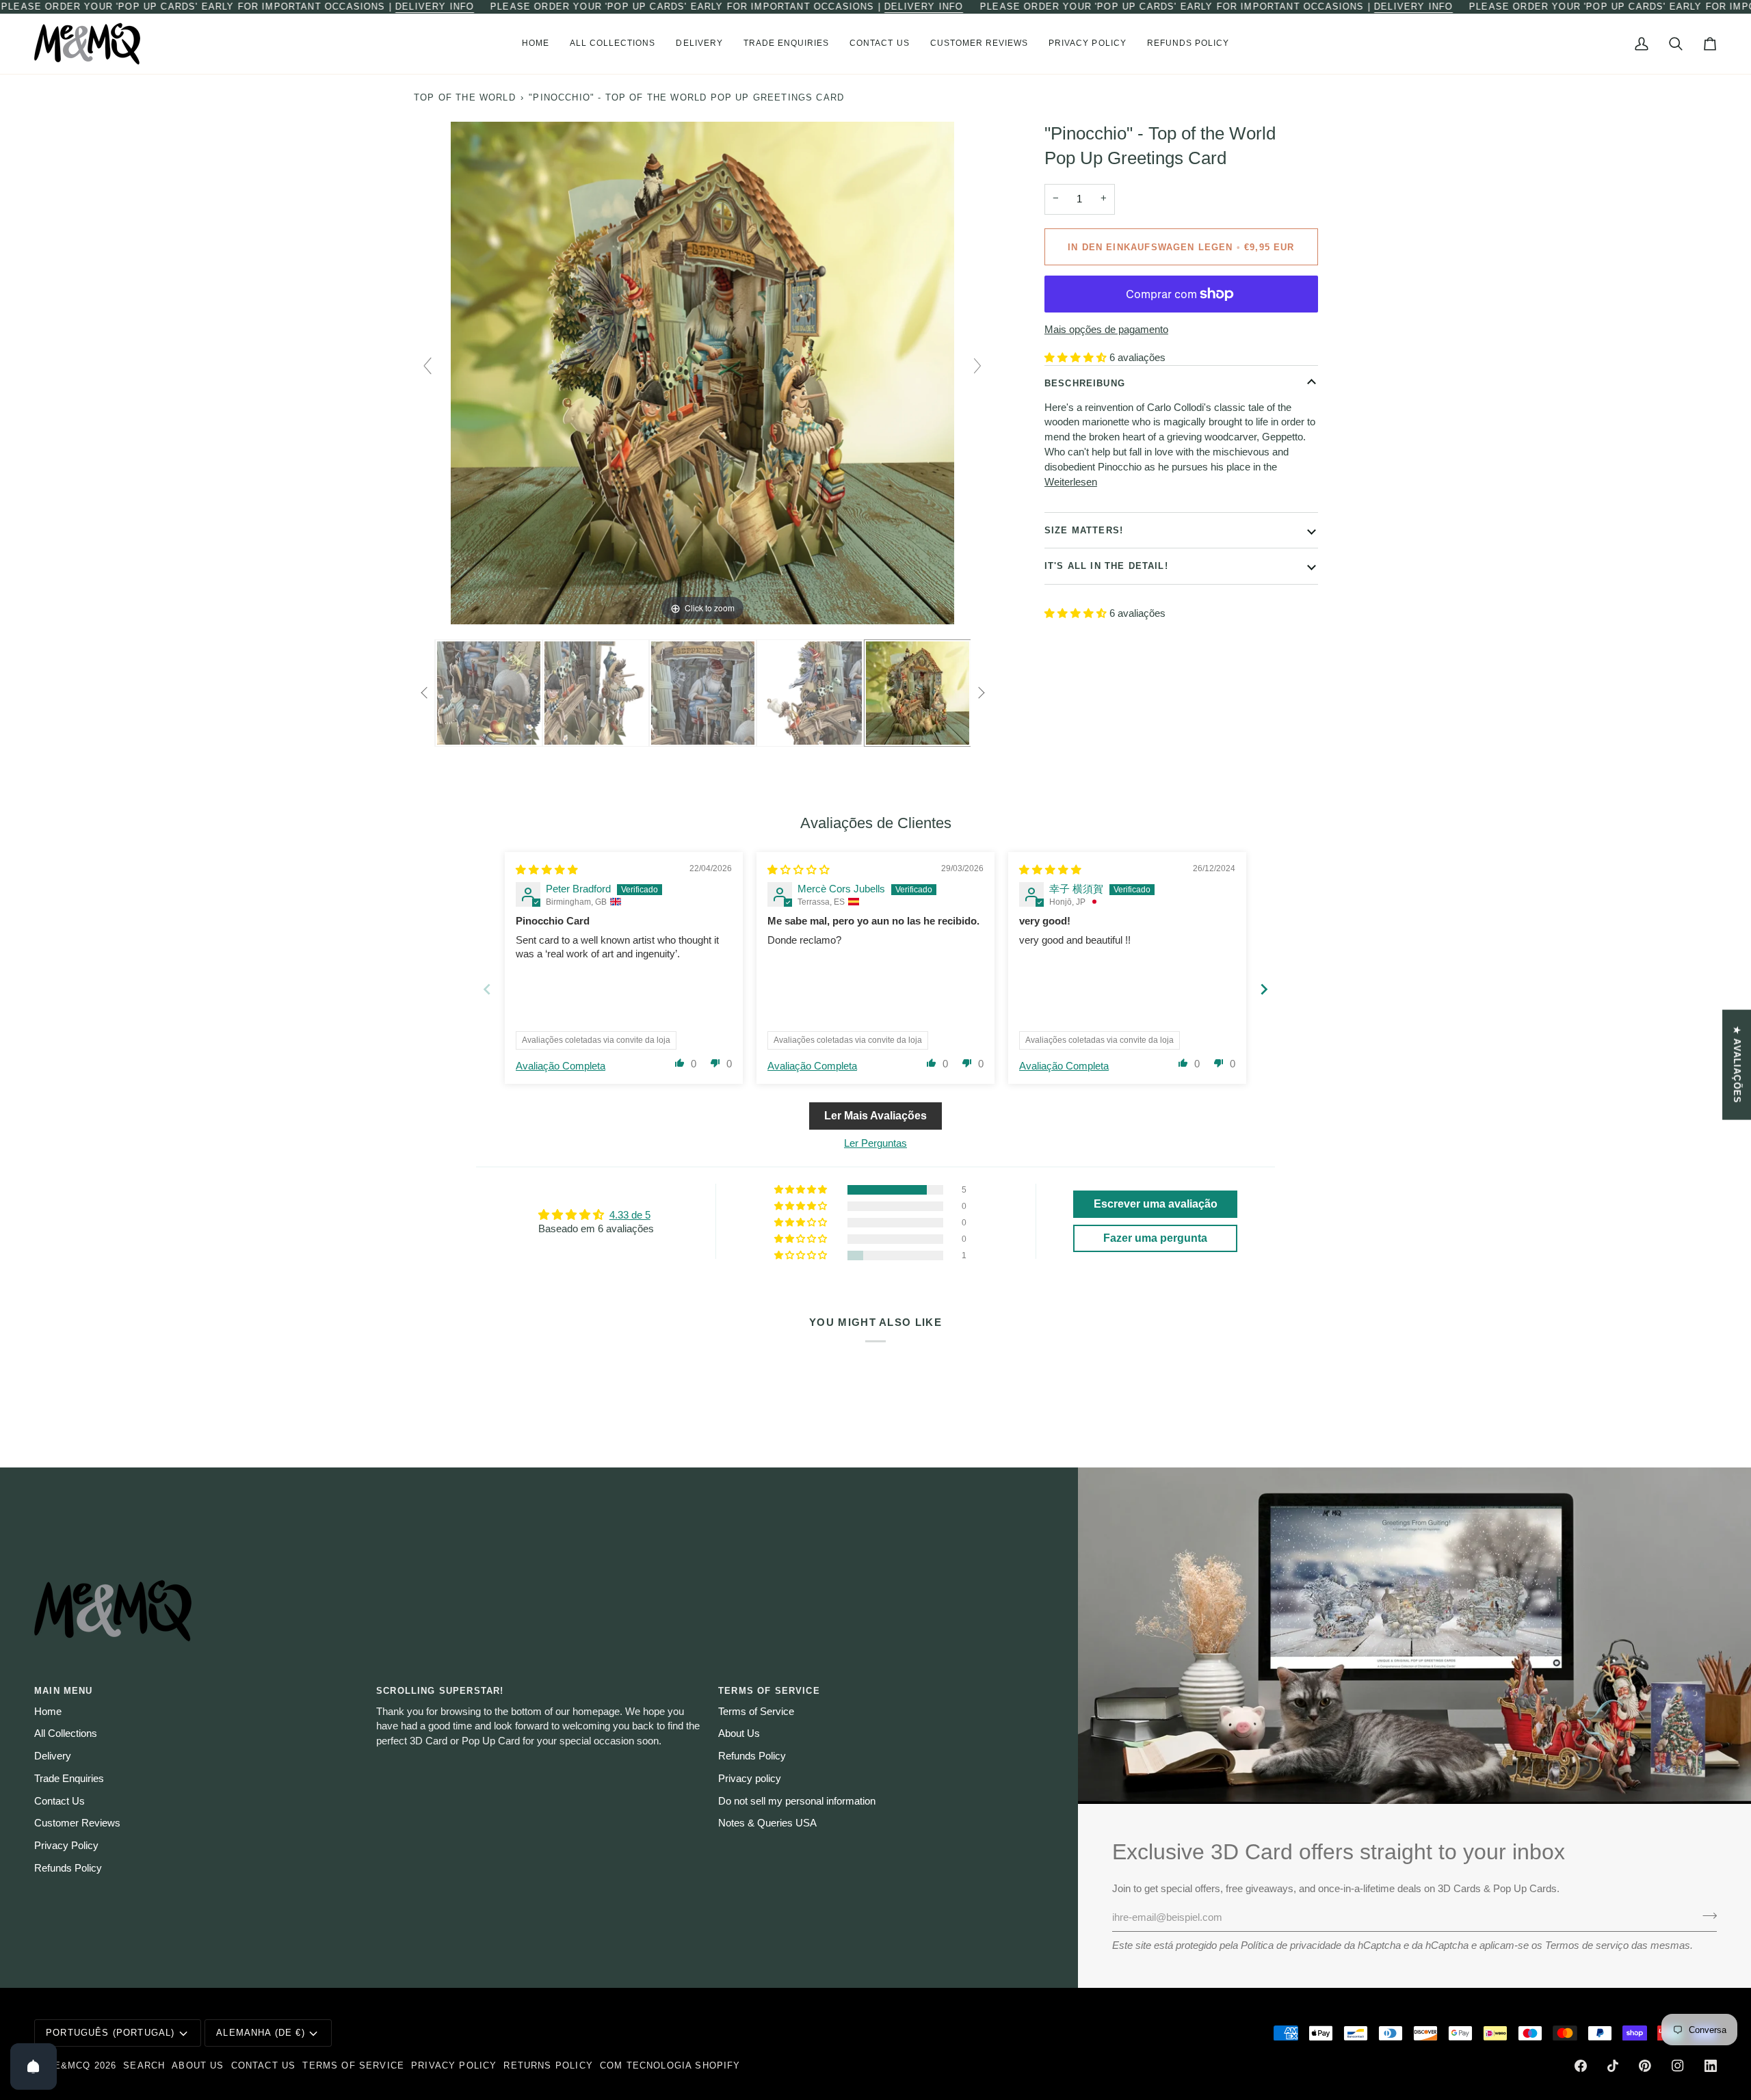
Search (144, 2065)
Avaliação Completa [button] (561, 1066)
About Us (739, 1733)
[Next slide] (977, 366)
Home (48, 1712)
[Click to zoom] (702, 372)
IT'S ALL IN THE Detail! (1106, 566)
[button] (613, 44)
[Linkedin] (1711, 2066)
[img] (547, 870)
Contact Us (60, 1801)
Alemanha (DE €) (261, 2033)
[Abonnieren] (1706, 1916)
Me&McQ (68, 2065)
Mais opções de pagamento (1106, 329)
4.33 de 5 (630, 1215)
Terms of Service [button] (769, 1691)
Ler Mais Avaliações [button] (875, 1116)
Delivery (53, 1756)
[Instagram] (1678, 2066)
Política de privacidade (1291, 1945)
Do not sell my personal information (797, 1801)
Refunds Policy (68, 1868)
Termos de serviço (1587, 1945)
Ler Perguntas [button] (875, 1143)
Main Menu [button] (64, 1691)
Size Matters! (1084, 530)
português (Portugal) (110, 2033)
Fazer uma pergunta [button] (1155, 1238)
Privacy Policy (66, 1846)
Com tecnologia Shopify (670, 2065)
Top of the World (465, 97)
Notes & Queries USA (767, 1823)
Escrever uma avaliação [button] (1156, 1204)
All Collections (66, 1733)
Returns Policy (548, 2065)
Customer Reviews (77, 1823)
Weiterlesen (1071, 481)
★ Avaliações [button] (1737, 1064)
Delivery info (435, 6)
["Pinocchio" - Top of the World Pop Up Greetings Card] (489, 693)
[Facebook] (1581, 2066)
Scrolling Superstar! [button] (440, 1691)
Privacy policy (750, 1779)
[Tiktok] (1613, 2066)
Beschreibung (1085, 383)
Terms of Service (756, 1712)
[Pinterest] (1645, 2066)
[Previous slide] (427, 366)
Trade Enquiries (69, 1779)
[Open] (34, 2066)
